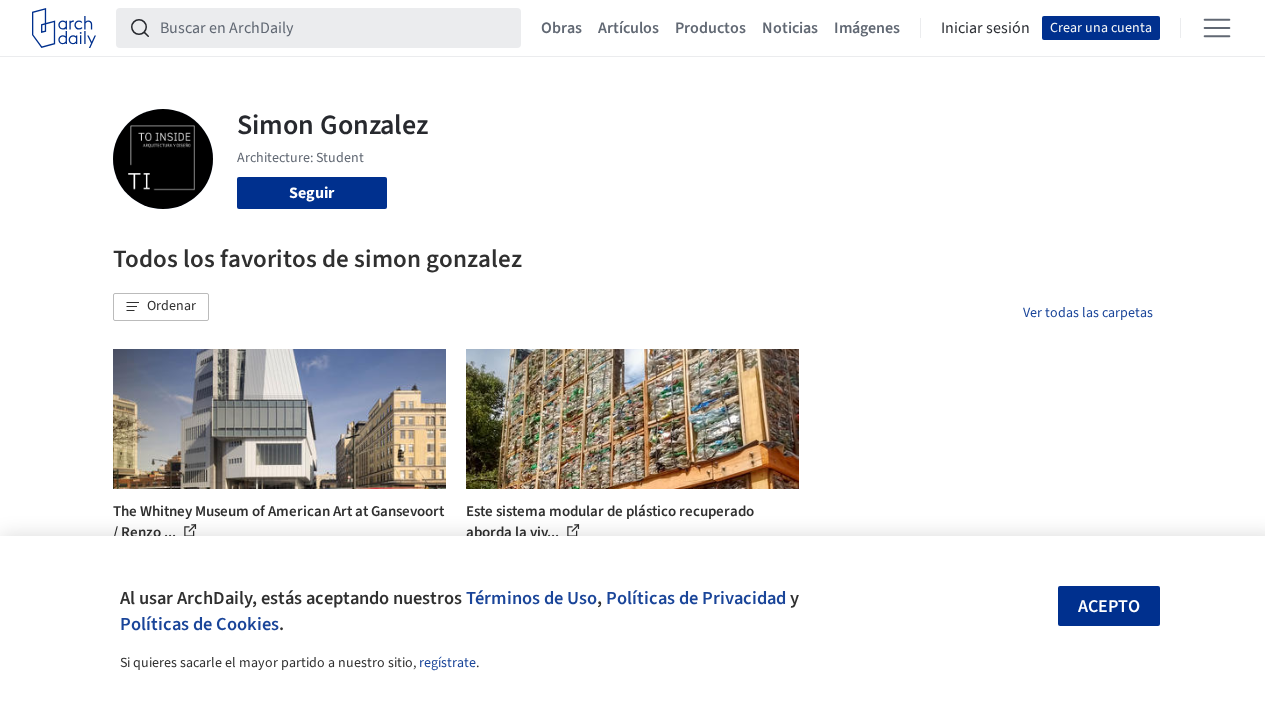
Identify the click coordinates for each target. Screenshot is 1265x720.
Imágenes (867, 28)
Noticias (790, 28)
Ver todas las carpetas (1088, 313)
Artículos (628, 28)
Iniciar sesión (985, 28)
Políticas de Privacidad (696, 598)
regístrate (447, 663)
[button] (161, 307)
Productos (710, 28)
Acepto (1109, 606)
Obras (561, 28)
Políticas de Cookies (199, 624)
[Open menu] (1217, 28)
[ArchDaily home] (64, 28)
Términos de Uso (531, 598)
